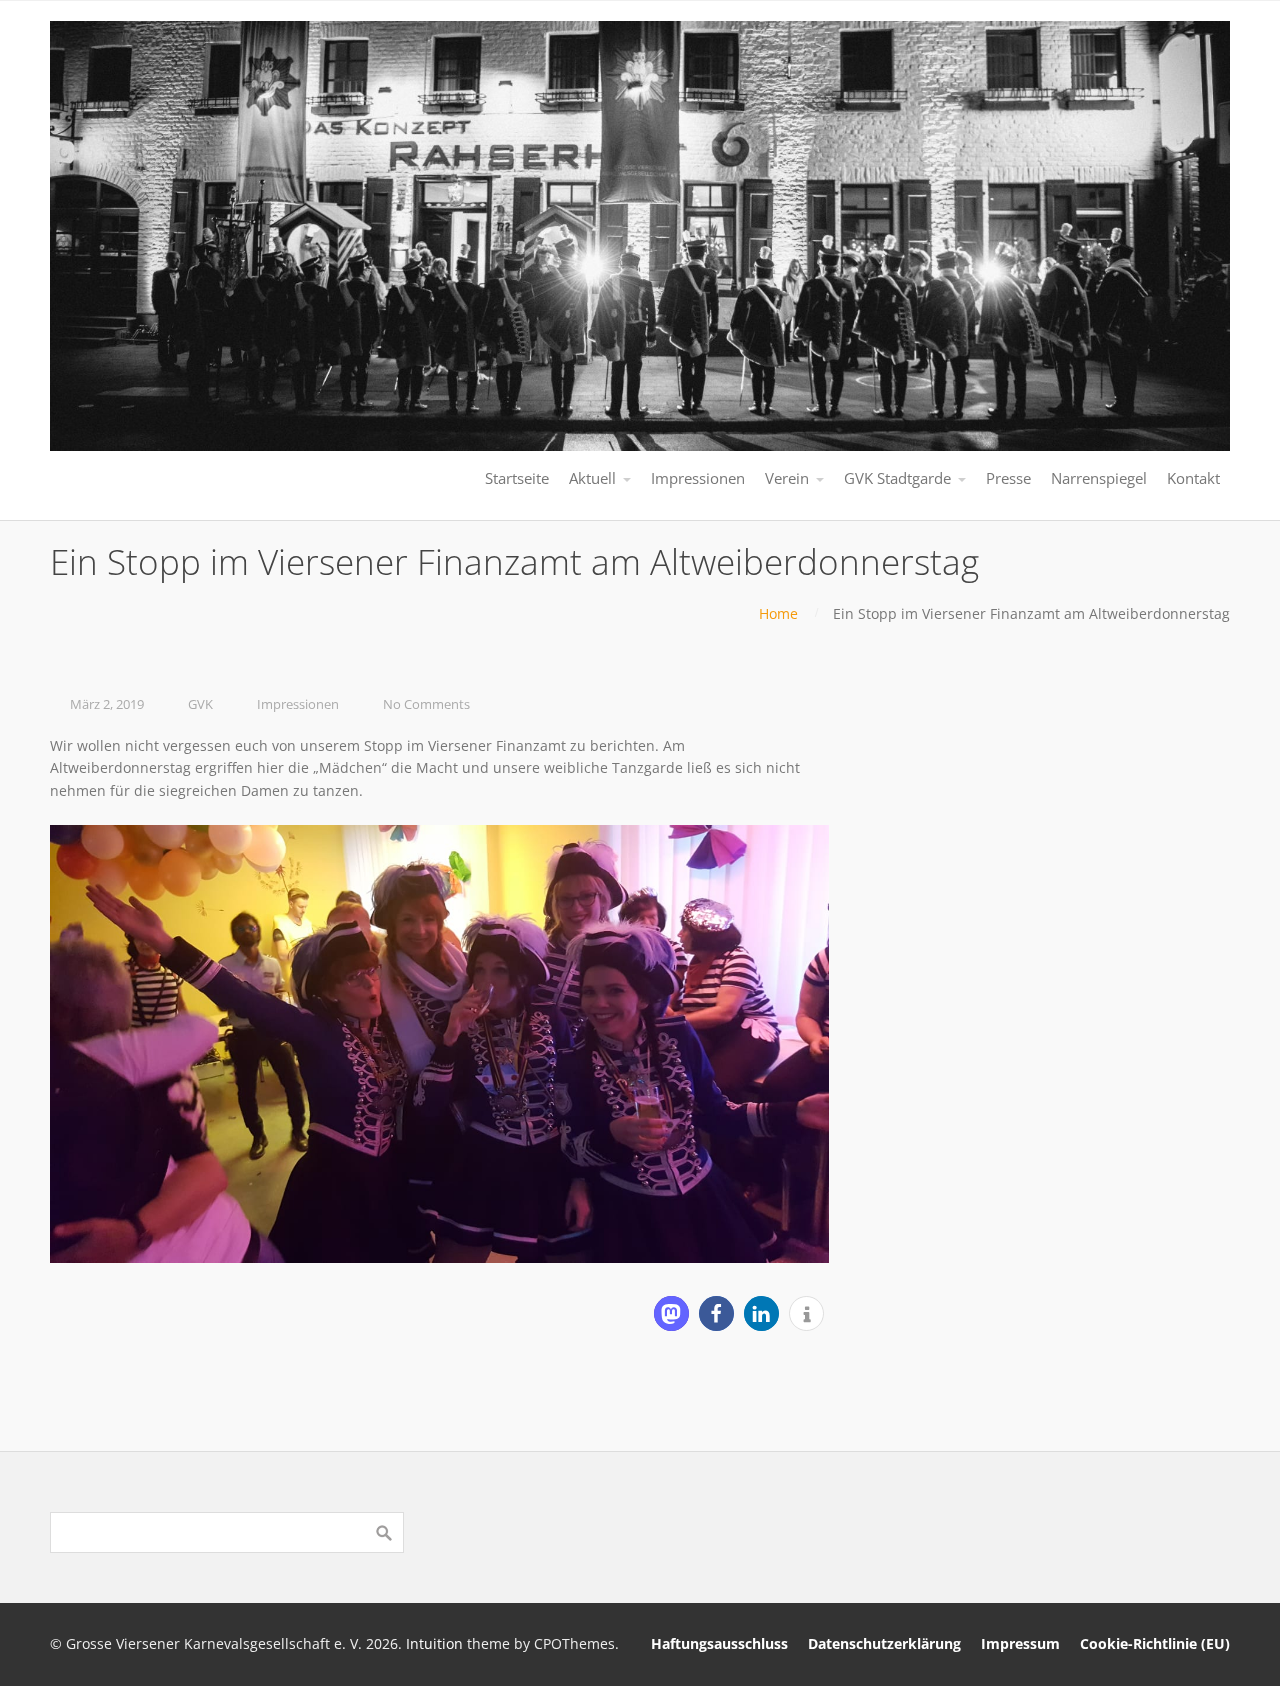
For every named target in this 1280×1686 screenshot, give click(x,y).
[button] (671, 1313)
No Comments (426, 704)
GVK (200, 704)
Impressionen (298, 704)
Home (778, 613)
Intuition (434, 1643)
